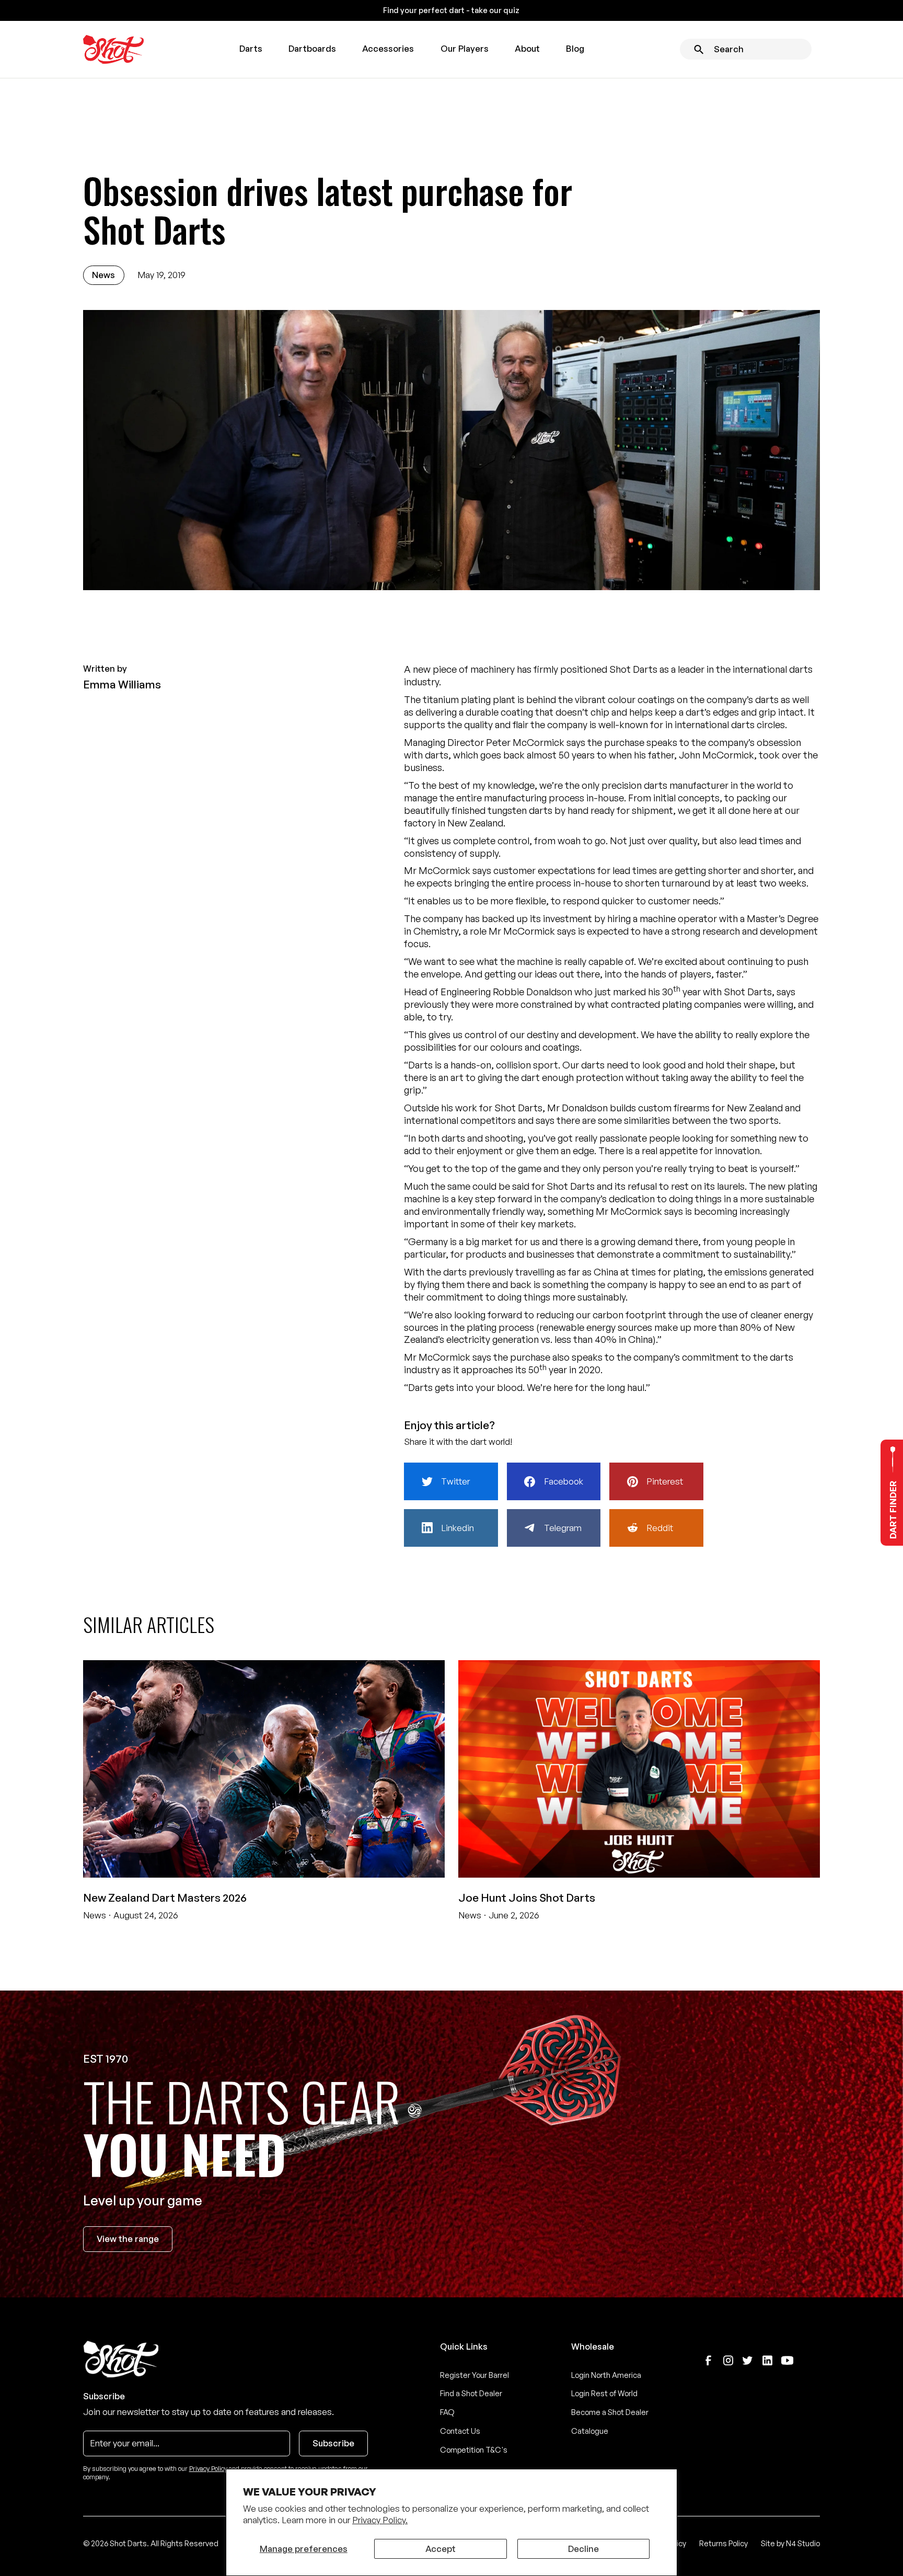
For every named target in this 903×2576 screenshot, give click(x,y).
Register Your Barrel (474, 2375)
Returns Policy (723, 2543)
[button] (251, 49)
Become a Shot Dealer (610, 2412)
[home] (113, 50)
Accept (441, 2549)
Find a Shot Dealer (471, 2393)
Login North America (606, 2375)
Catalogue (590, 2431)
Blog (575, 48)
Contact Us (460, 2431)
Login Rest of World (604, 2393)
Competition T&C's (474, 2450)
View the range (128, 2239)
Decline (583, 2549)
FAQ (447, 2412)
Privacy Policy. (380, 2520)
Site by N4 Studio (790, 2543)
